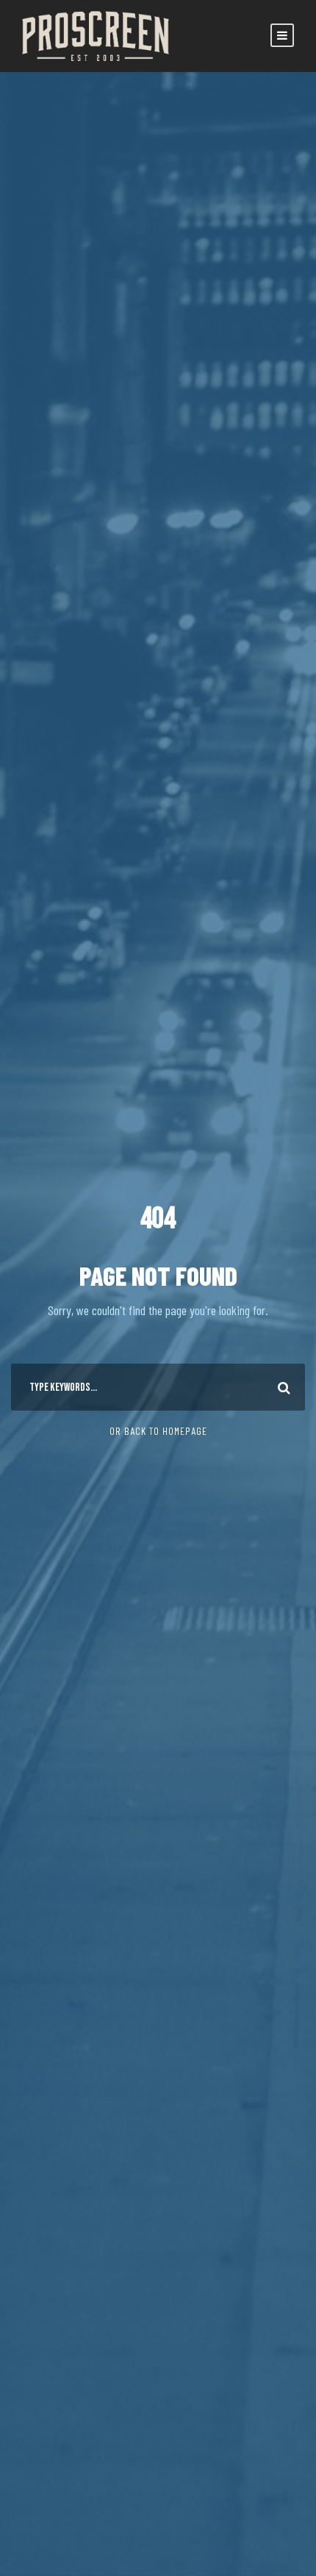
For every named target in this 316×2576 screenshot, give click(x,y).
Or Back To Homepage (158, 1431)
